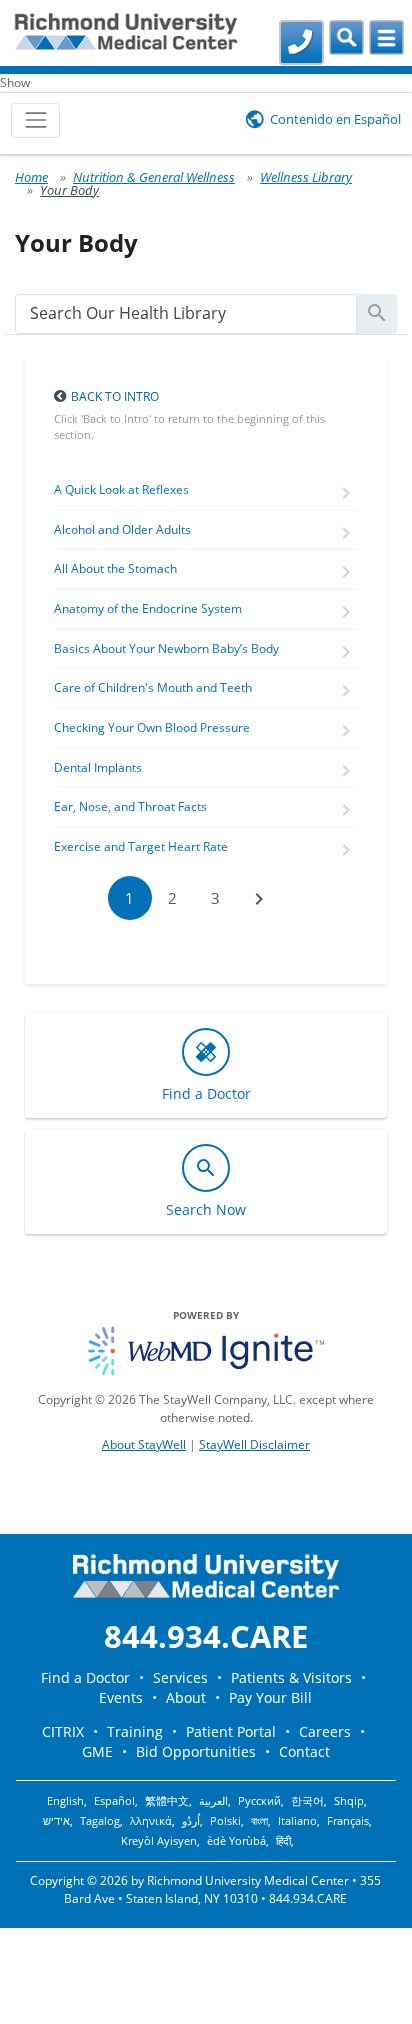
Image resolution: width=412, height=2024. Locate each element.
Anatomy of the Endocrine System (148, 608)
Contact (304, 1751)
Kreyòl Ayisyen (159, 1841)
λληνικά (151, 1821)
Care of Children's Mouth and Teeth (153, 687)
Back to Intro (115, 396)
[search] (186, 313)
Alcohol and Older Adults (122, 529)
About (186, 1697)
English (65, 1801)
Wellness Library (306, 177)
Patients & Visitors (291, 1677)
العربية (213, 1801)
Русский (259, 1801)
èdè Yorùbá (236, 1841)
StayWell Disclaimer (254, 1444)
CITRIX (63, 1731)
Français (348, 1821)
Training (135, 1731)
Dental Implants (98, 767)
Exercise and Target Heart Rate (141, 846)
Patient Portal (231, 1731)
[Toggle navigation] (35, 120)
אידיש (56, 1821)
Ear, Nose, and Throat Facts (130, 806)
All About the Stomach (115, 568)
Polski (225, 1821)
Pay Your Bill (270, 1697)
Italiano (297, 1821)
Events (121, 1697)
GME (97, 1751)
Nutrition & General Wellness (154, 177)
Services (180, 1677)
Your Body (69, 190)
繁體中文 (167, 1801)
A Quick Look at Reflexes (121, 489)
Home (31, 177)
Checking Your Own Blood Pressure (152, 727)
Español (114, 1801)
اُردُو (191, 1821)
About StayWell (144, 1444)
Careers (325, 1731)
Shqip (349, 1801)
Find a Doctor (85, 1677)
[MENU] (386, 37)
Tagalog (100, 1821)
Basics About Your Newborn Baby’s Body (166, 648)
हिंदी (283, 1841)
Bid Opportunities (196, 1751)
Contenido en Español (335, 119)
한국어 (307, 1801)
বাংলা (259, 1821)
